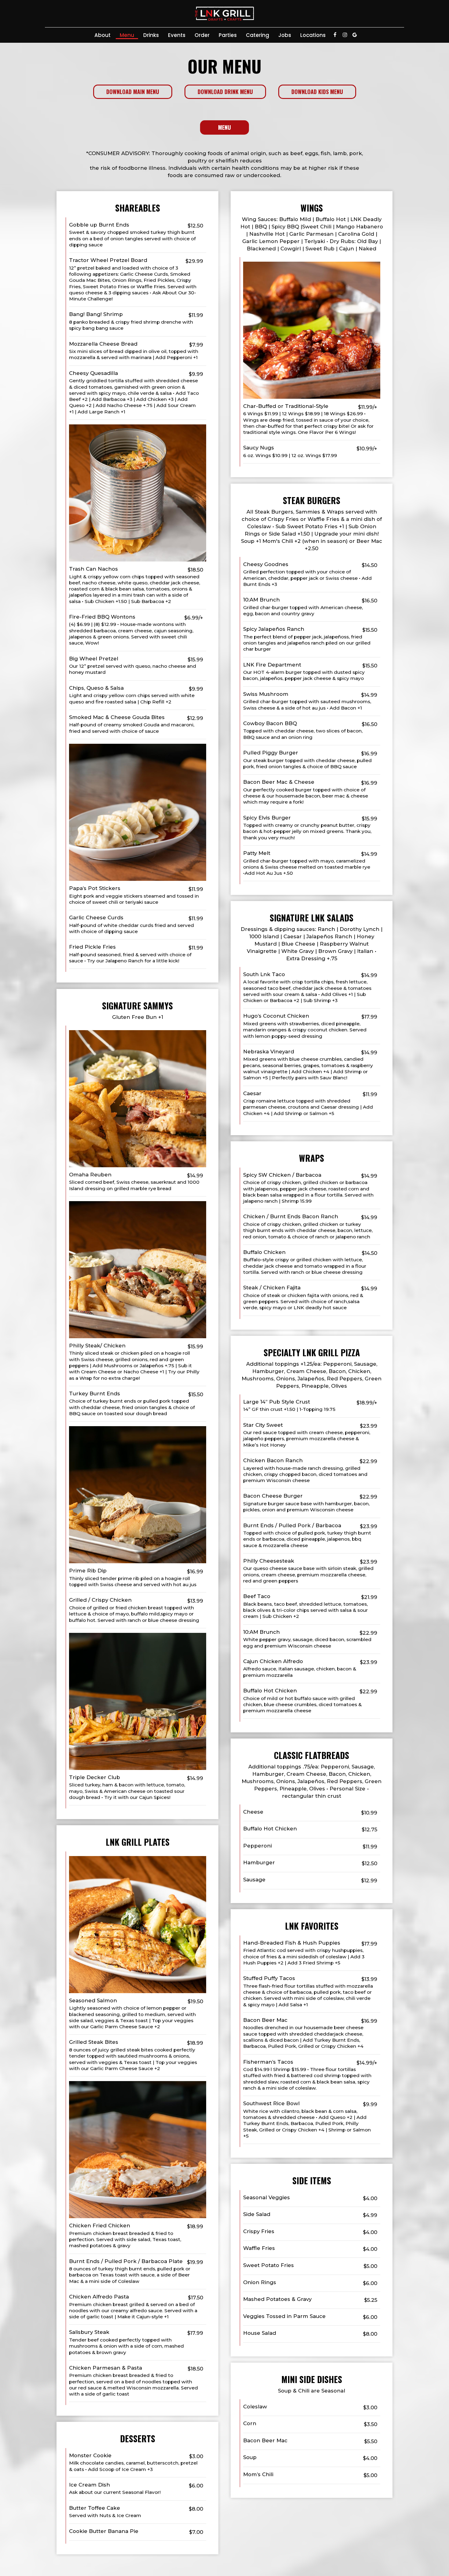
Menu (127, 35)
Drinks (151, 35)
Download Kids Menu (317, 92)
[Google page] (355, 35)
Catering (257, 35)
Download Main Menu (133, 92)
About (102, 35)
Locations (313, 35)
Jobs (285, 35)
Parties (228, 35)
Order (202, 35)
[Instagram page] (345, 35)
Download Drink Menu (225, 92)
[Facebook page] (335, 35)
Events (177, 35)
